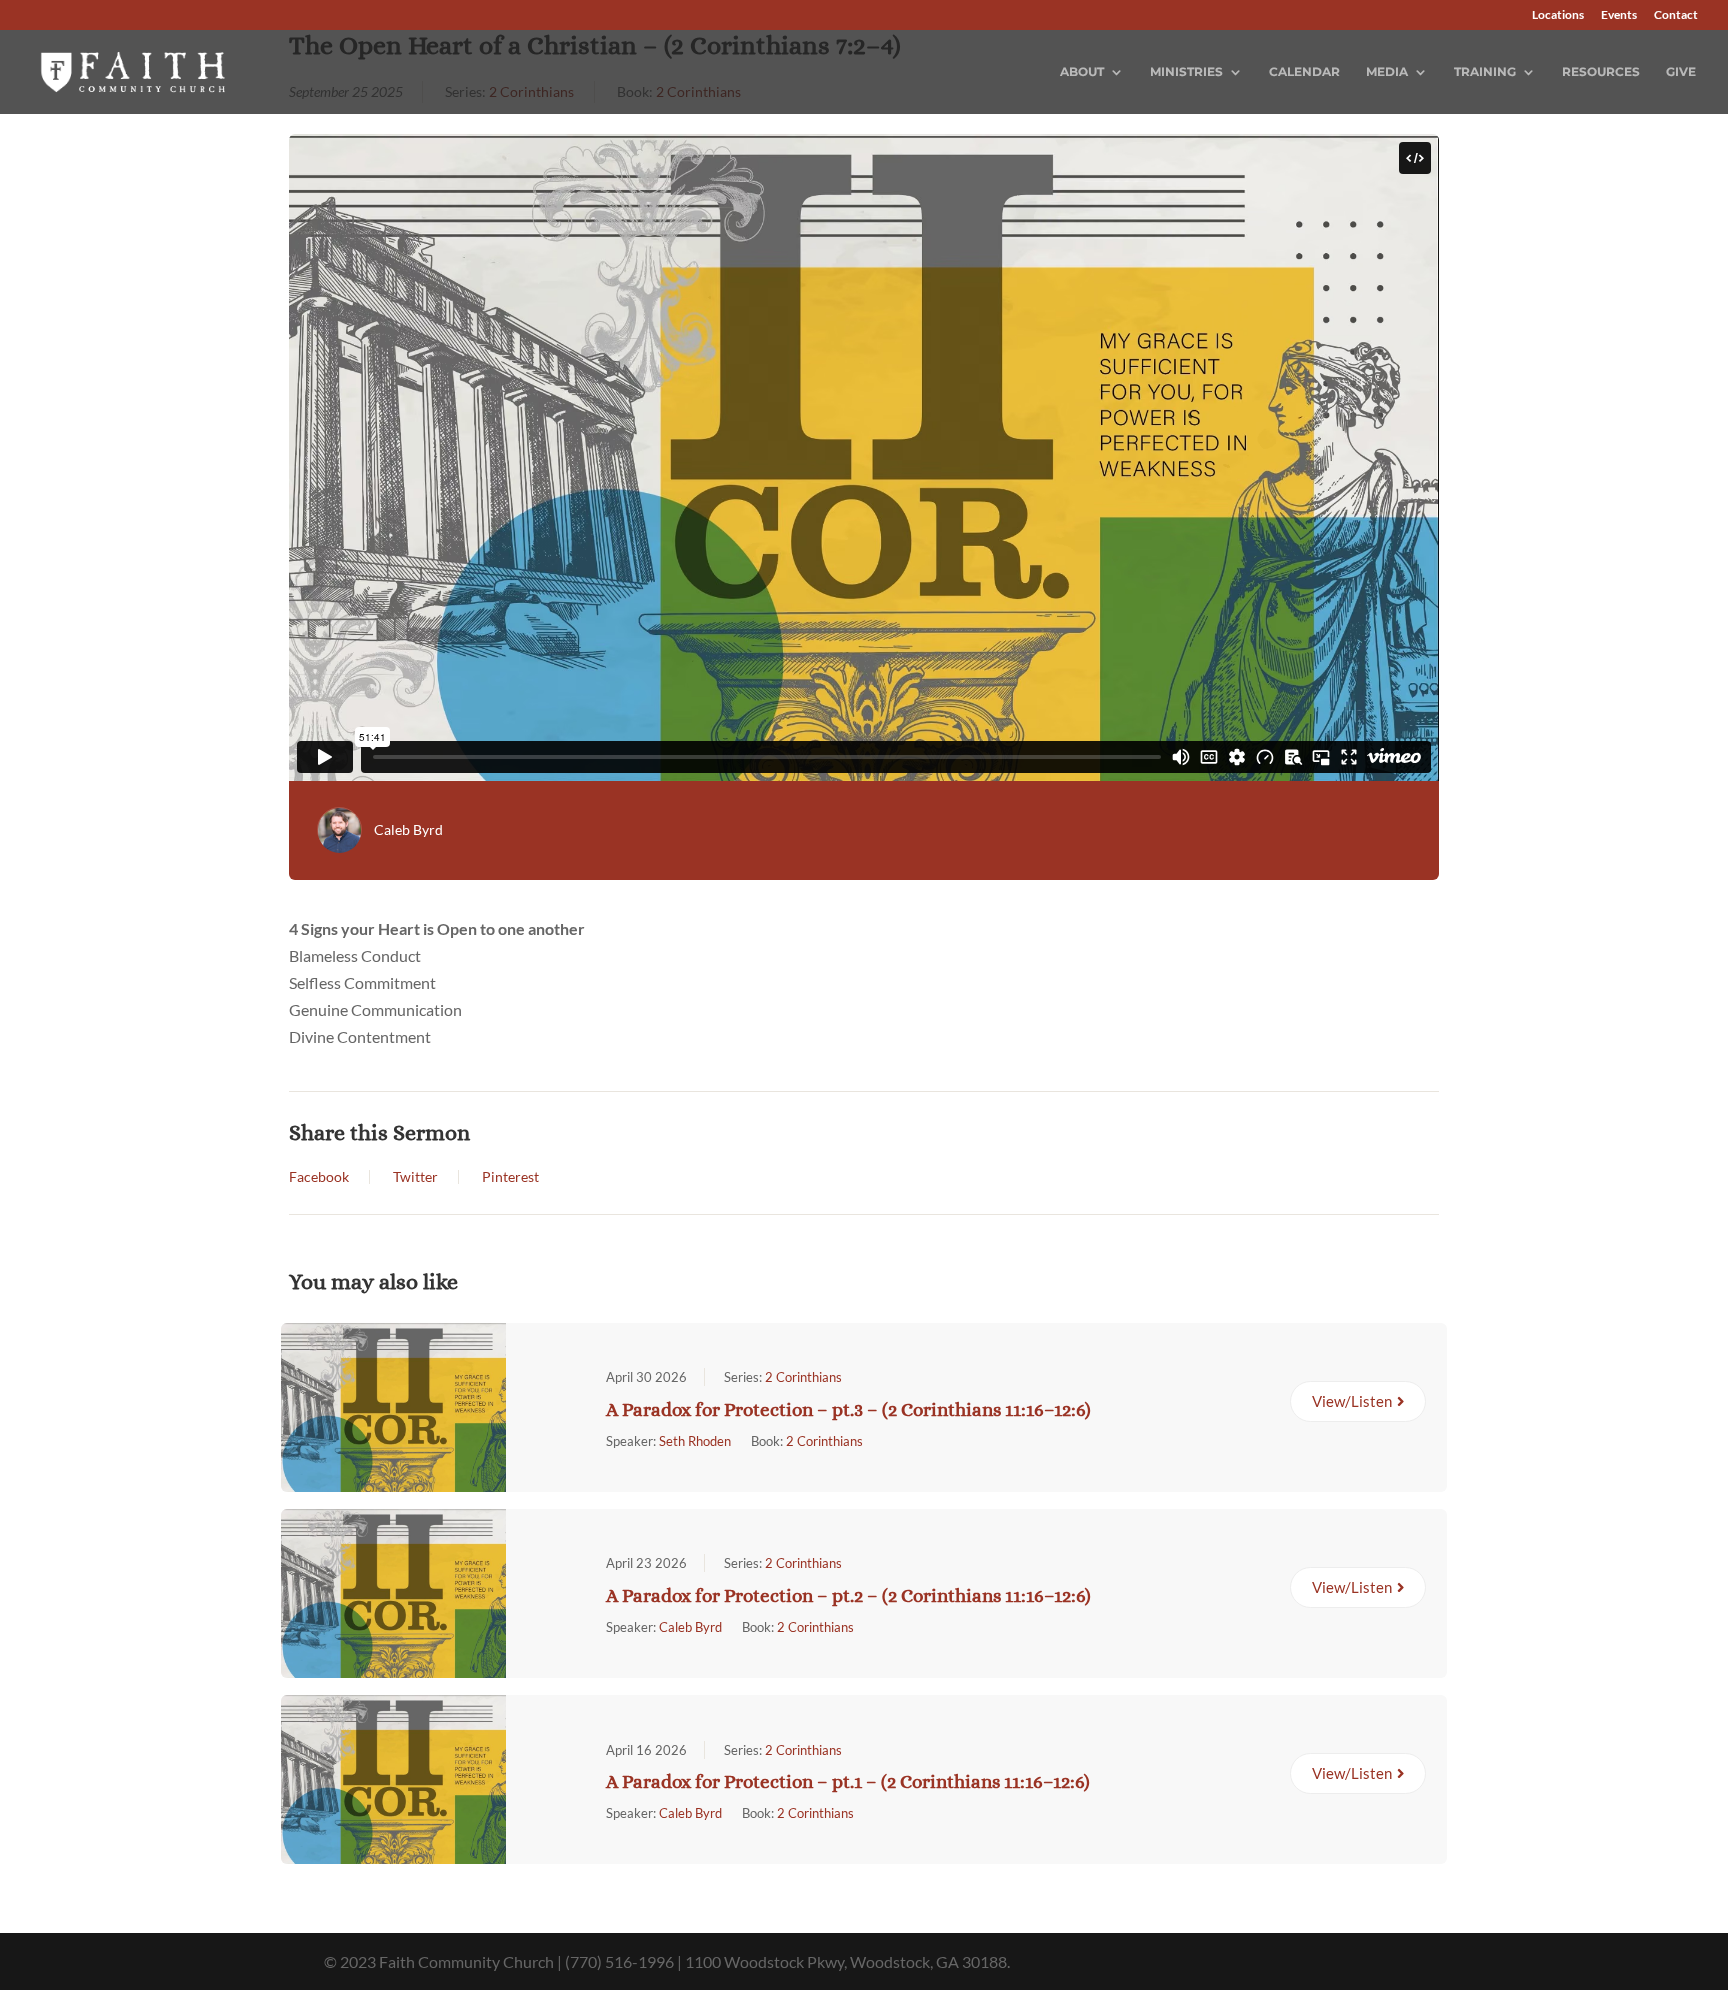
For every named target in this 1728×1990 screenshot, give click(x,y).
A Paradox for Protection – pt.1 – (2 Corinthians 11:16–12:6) (848, 1781)
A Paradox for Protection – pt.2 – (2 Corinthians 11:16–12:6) (848, 1595)
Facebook (319, 1177)
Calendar (1304, 72)
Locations (1558, 15)
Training (1485, 72)
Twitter (415, 1177)
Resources (1601, 72)
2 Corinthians (803, 1377)
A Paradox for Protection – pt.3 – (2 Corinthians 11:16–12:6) (848, 1409)
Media (1387, 72)
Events (1619, 15)
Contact (1676, 15)
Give (1681, 72)
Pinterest (510, 1177)
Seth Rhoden (695, 1441)
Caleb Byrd (408, 829)
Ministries (1186, 72)
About (1082, 72)
